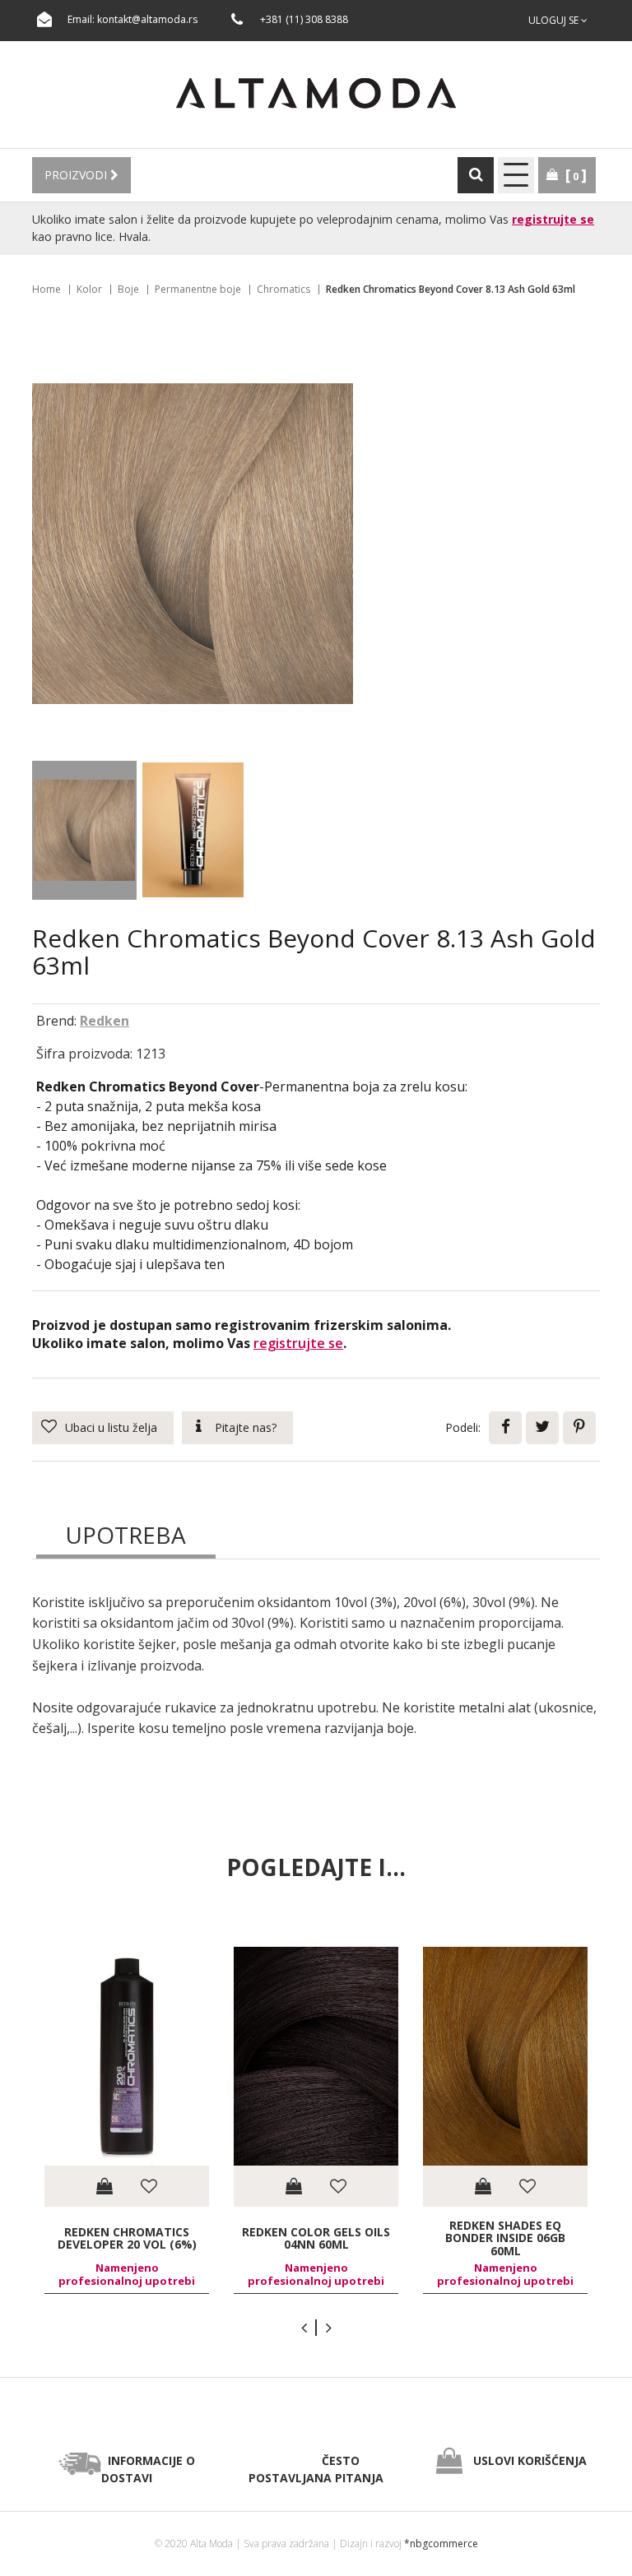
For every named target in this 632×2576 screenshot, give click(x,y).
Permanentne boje (198, 289)
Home (46, 289)
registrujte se (553, 219)
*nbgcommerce (441, 2544)
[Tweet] (542, 1428)
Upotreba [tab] (125, 1535)
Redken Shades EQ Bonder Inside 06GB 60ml (505, 2238)
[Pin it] (579, 1428)
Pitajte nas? (246, 1427)
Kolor (89, 289)
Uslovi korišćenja (530, 2460)
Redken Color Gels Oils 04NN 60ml (316, 2238)
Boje (128, 289)
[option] (127, 2121)
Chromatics (283, 289)
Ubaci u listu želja (111, 1427)
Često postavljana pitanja (316, 2469)
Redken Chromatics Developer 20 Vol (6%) (127, 2238)
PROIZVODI (77, 175)
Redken (105, 1021)
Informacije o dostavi (148, 2469)
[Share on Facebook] (505, 1428)
